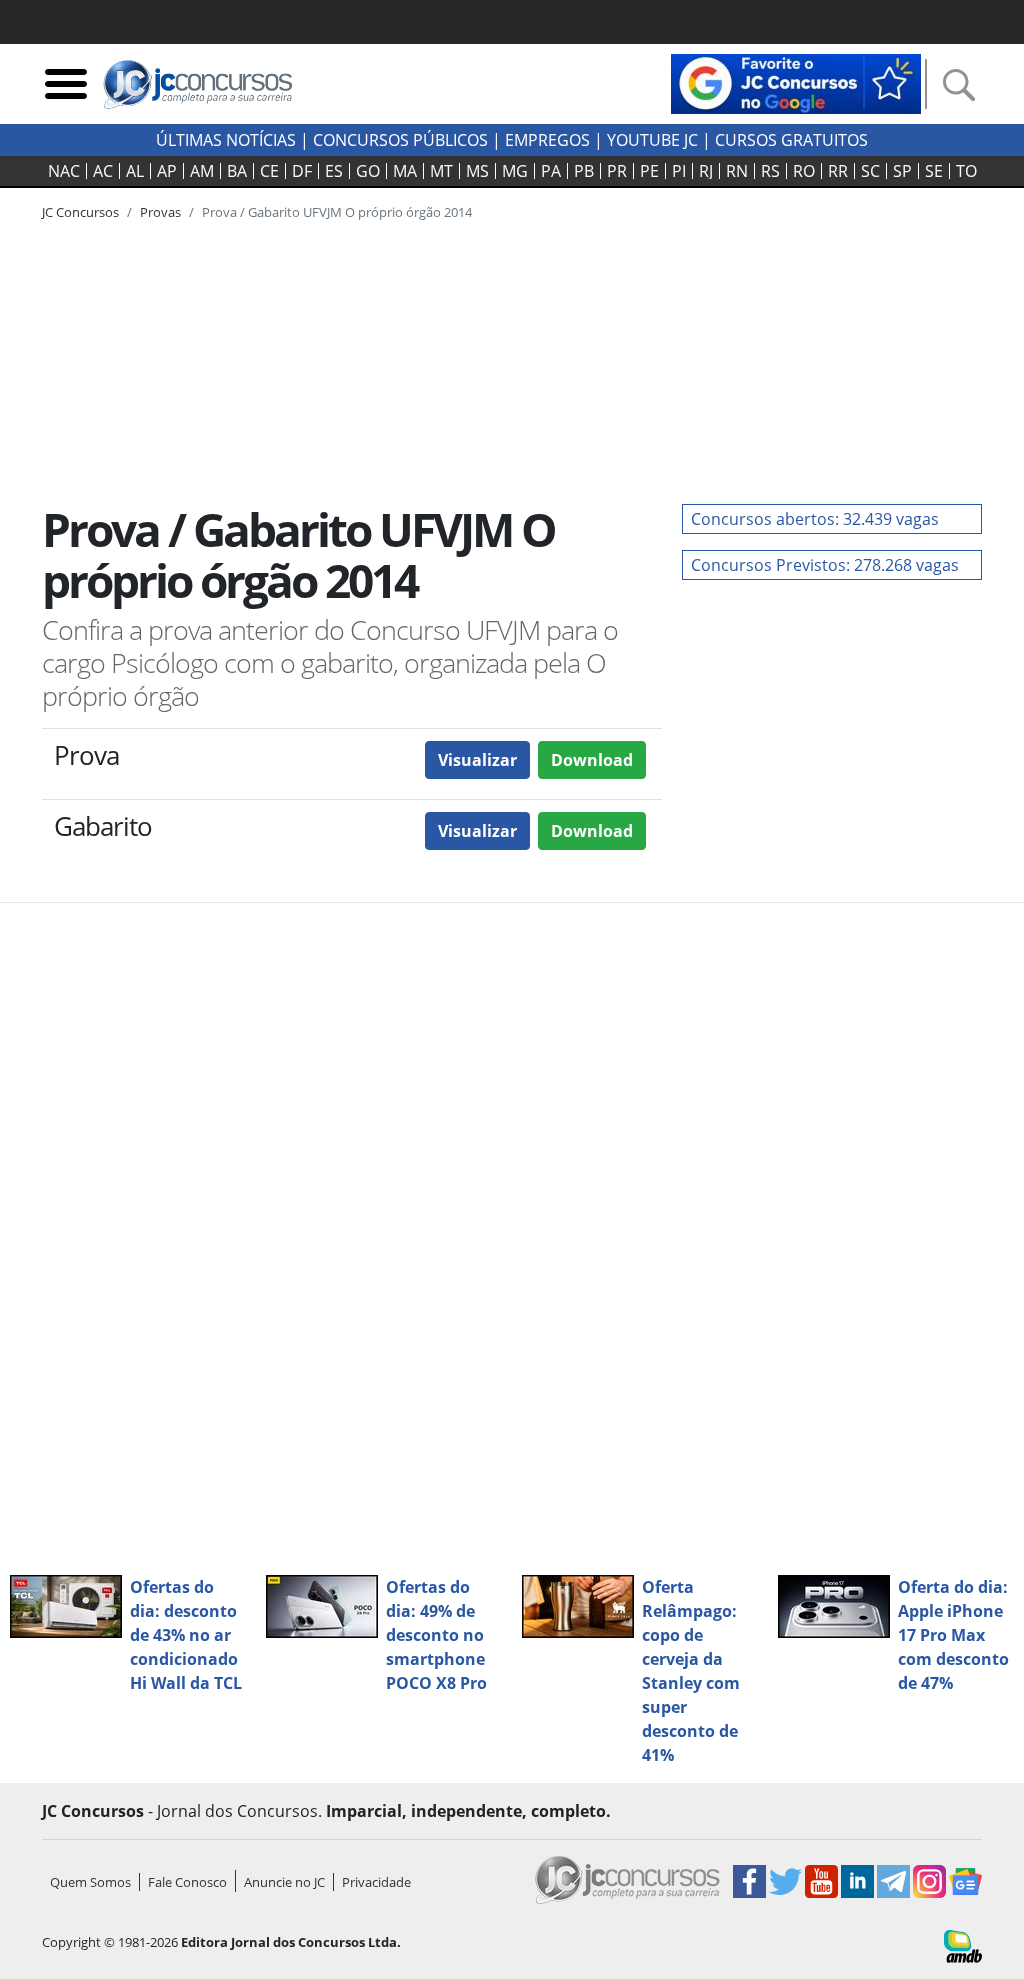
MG (515, 171)
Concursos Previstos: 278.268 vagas (825, 565)
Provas (160, 212)
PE (649, 171)
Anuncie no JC (284, 1882)
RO (804, 171)
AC (103, 171)
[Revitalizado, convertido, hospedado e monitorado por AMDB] (963, 1945)
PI (679, 171)
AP (167, 171)
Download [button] (592, 760)
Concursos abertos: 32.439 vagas (815, 519)
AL (135, 171)
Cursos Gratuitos (791, 140)
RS (770, 171)
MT (441, 171)
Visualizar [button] (477, 760)
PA (551, 171)
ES (334, 171)
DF (302, 171)
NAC (64, 171)
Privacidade (376, 1882)
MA (405, 171)
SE (934, 171)
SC (870, 171)
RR (838, 171)
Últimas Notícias (226, 140)
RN (737, 171)
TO (966, 171)
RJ (706, 171)
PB (584, 171)
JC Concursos (80, 212)
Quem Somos (90, 1882)
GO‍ (368, 171)
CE (269, 171)
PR (617, 171)
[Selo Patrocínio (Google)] (796, 82)
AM (202, 171)
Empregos (547, 140)
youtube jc (652, 140)
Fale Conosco (187, 1882)
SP (902, 171)
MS (477, 171)
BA (237, 171)
